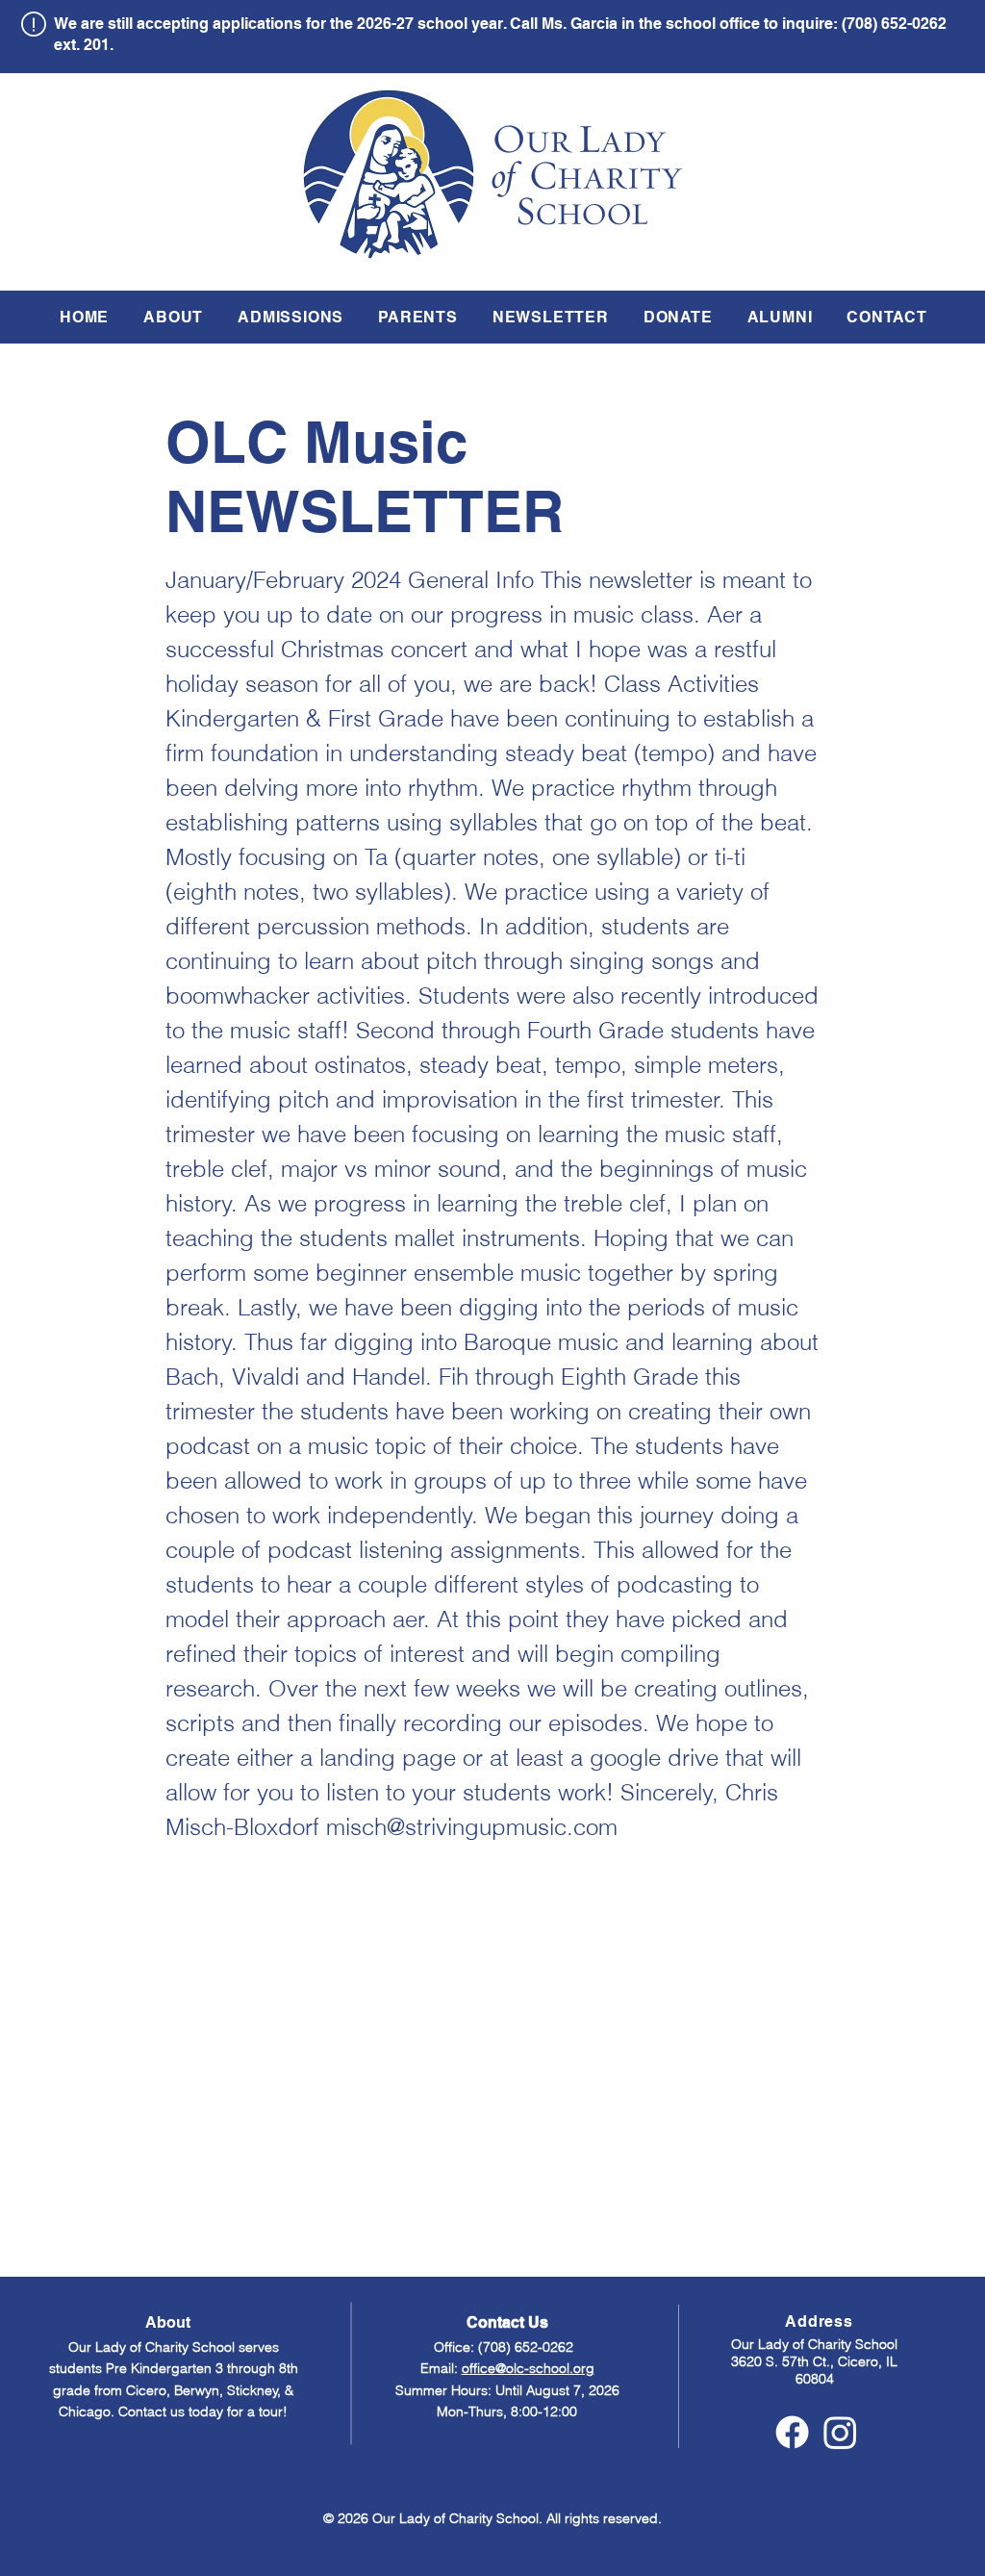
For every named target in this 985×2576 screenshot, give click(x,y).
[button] (173, 317)
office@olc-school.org (528, 2368)
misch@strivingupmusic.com (472, 1827)
